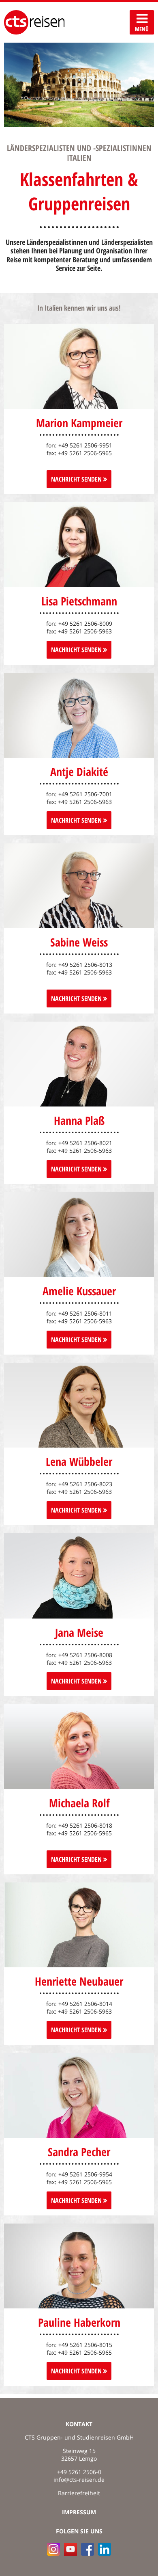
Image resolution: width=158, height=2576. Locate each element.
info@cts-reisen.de (79, 2480)
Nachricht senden (77, 820)
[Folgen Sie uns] (88, 2549)
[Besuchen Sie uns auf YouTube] (70, 2549)
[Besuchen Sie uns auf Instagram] (53, 2549)
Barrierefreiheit (79, 2493)
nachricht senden (77, 479)
